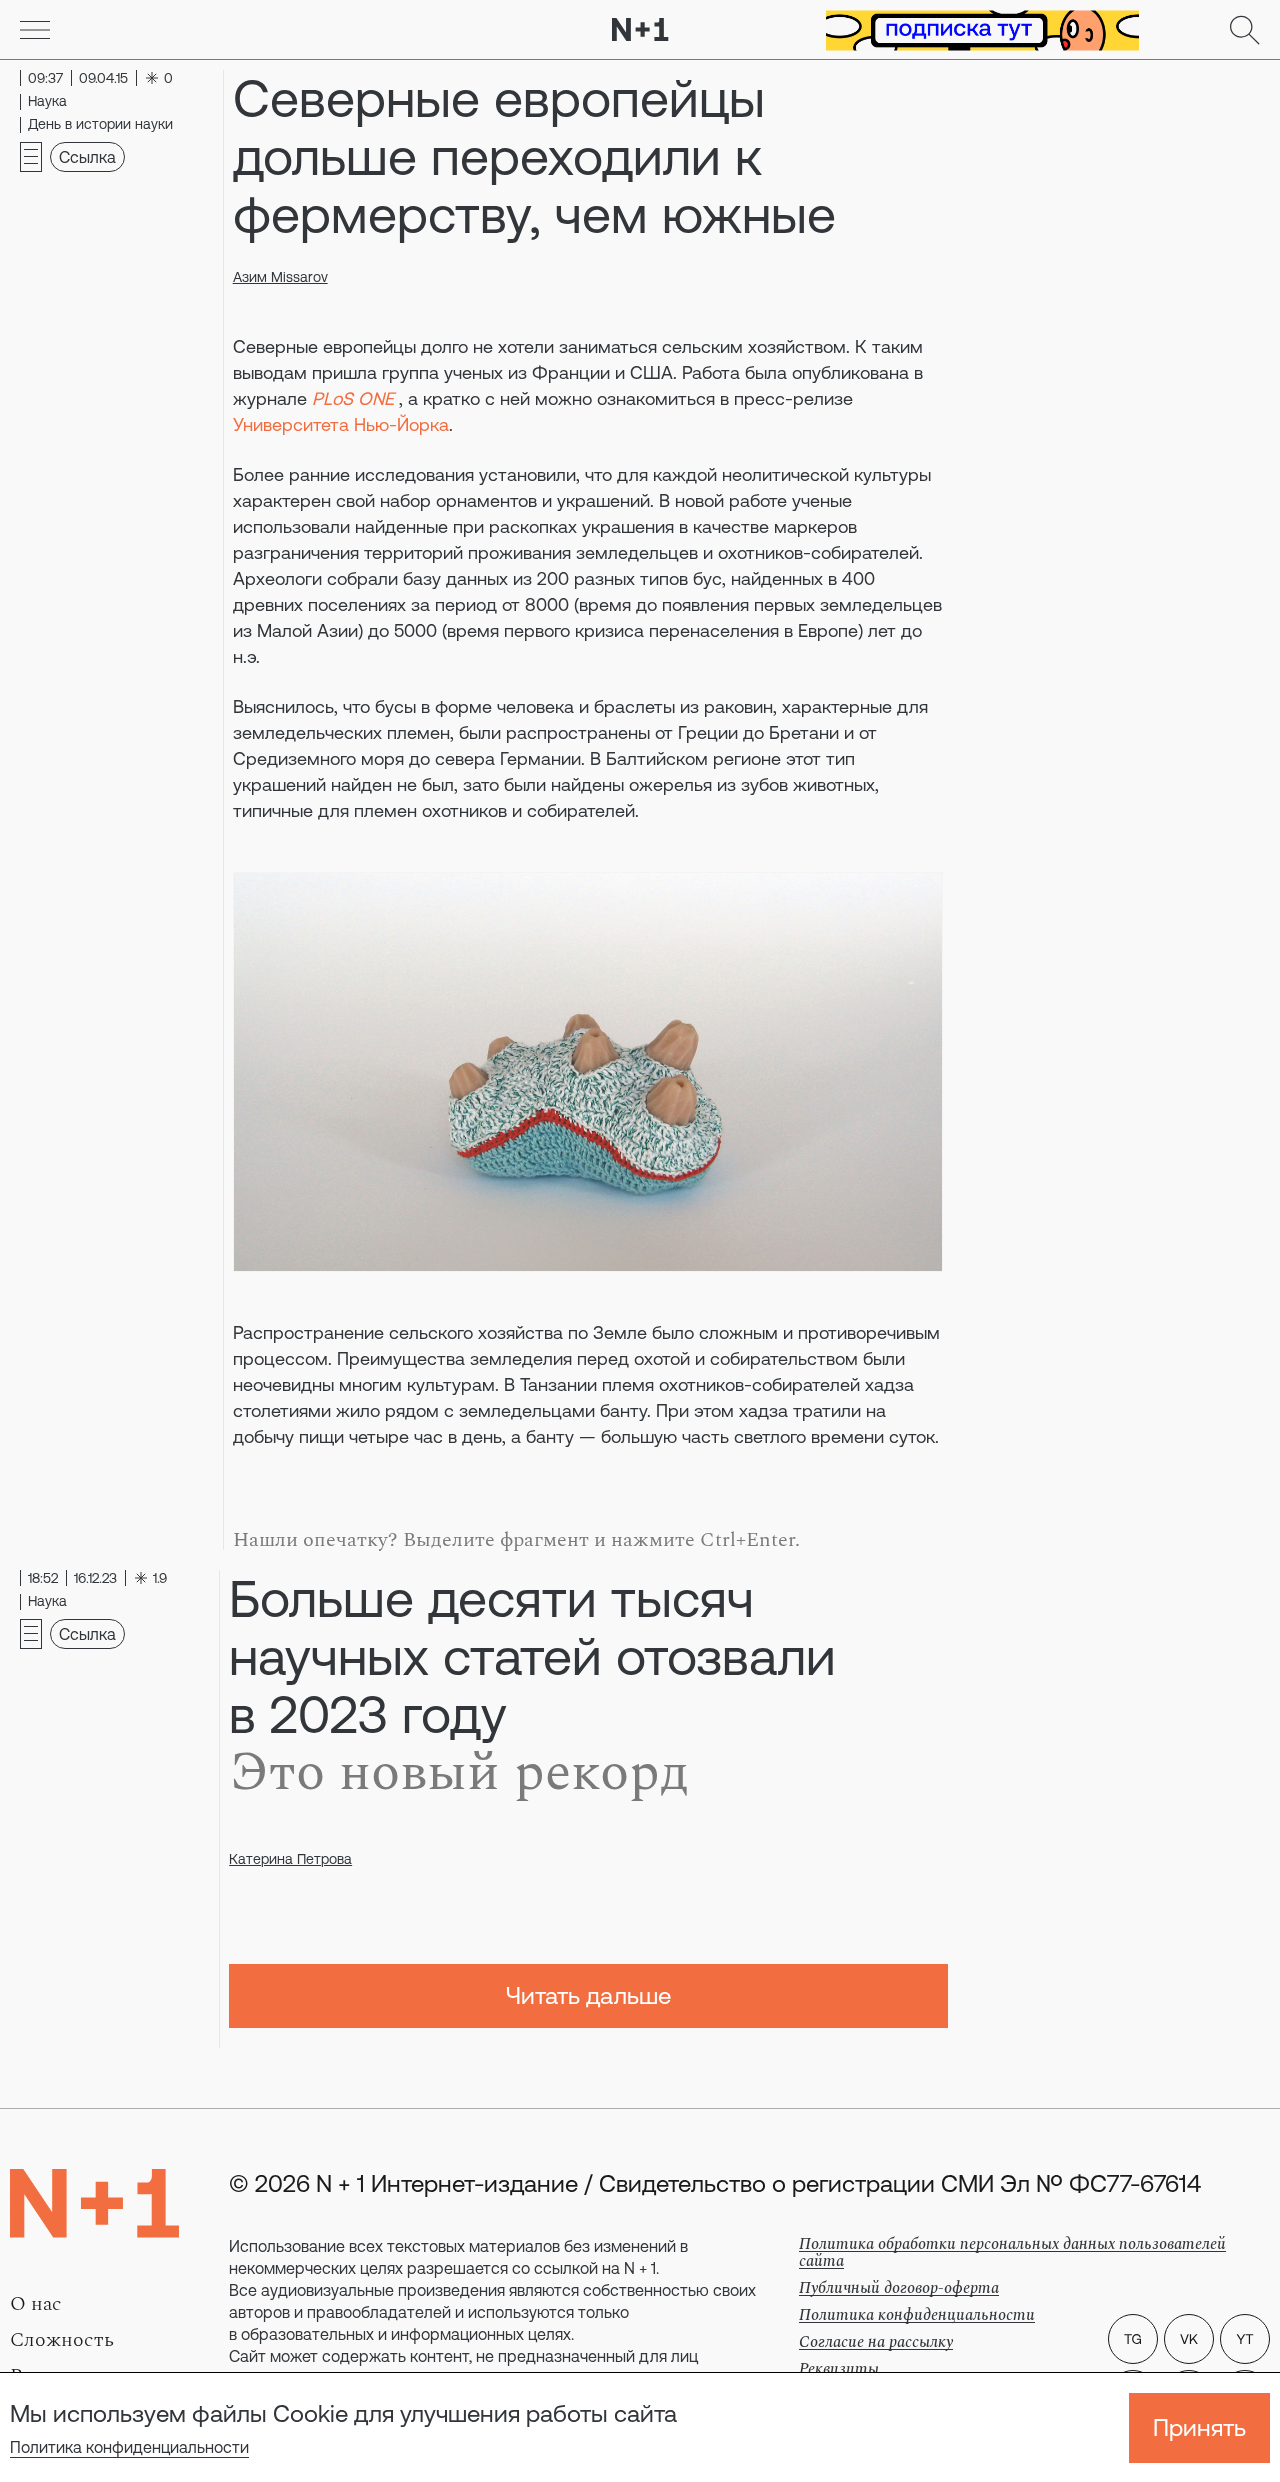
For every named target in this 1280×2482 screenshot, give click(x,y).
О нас (36, 2304)
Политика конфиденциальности (129, 2447)
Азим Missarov (280, 277)
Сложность (62, 2340)
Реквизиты (839, 2369)
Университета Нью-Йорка (341, 424)
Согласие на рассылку (876, 2342)
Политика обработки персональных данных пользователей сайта (1012, 2252)
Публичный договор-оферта (899, 2288)
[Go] (35, 30)
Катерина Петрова (290, 1859)
